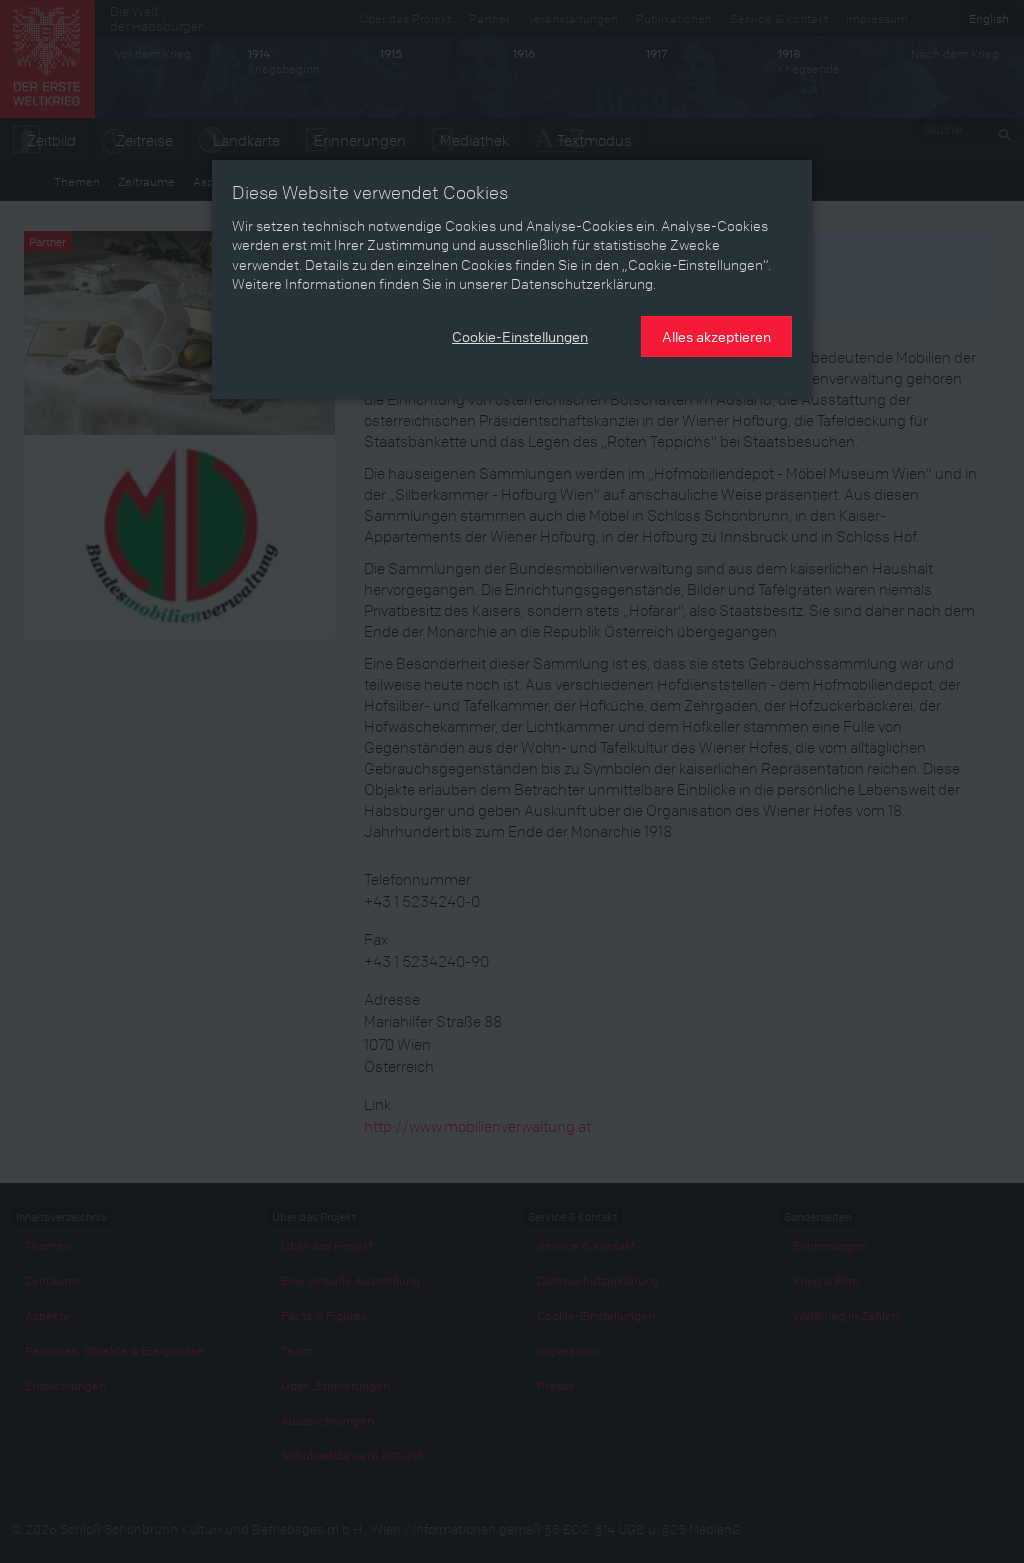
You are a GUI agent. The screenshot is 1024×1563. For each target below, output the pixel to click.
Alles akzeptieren (716, 336)
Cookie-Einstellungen (520, 336)
